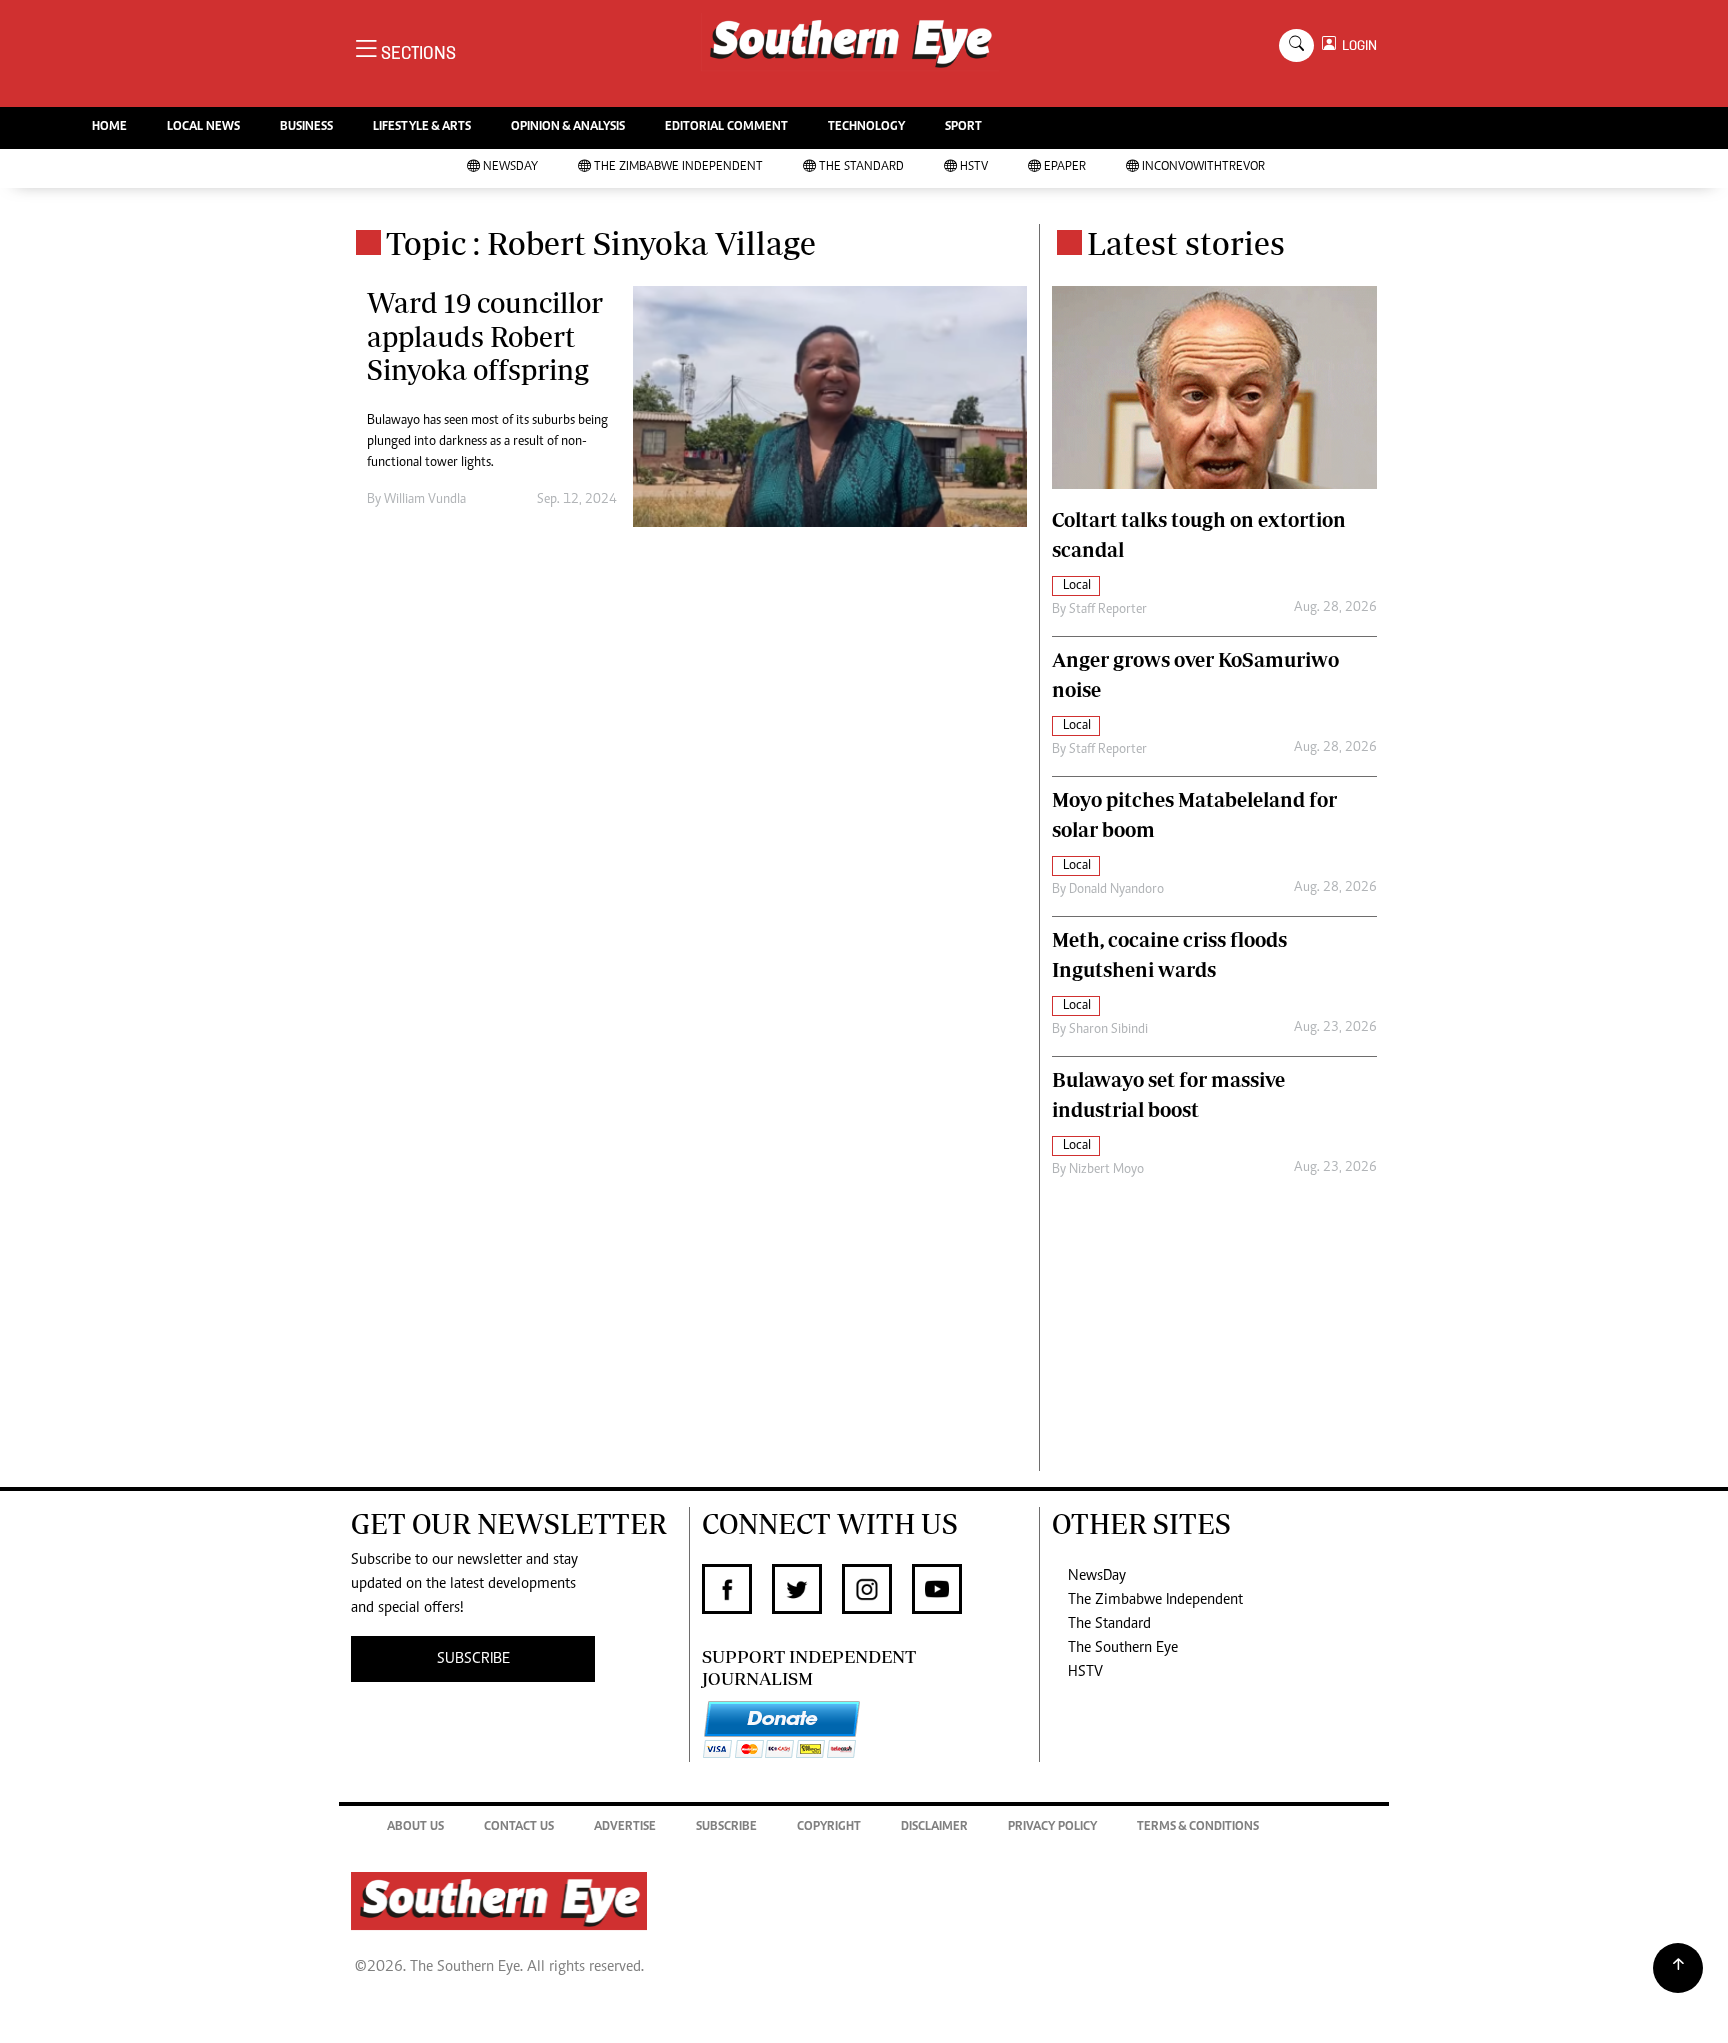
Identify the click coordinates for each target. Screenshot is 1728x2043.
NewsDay (510, 167)
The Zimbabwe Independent (678, 167)
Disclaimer (934, 1827)
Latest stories (1186, 243)
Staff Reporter (1108, 610)
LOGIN (1356, 45)
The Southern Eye (1123, 1648)
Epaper (1065, 167)
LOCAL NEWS (203, 127)
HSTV (974, 167)
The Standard (861, 167)
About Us (415, 1827)
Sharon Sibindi (1108, 1030)
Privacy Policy (1052, 1827)
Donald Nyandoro (1116, 890)
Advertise (625, 1827)
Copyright (829, 1827)
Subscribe (726, 1827)
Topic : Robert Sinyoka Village (601, 243)
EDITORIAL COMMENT (726, 127)
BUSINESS (306, 127)
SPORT (963, 127)
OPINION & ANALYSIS (568, 127)
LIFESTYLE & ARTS (422, 127)
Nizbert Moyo (1106, 1170)
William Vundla (425, 500)
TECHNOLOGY (866, 127)
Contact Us (519, 1827)
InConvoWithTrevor (1203, 167)
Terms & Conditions (1198, 1827)
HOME (109, 127)
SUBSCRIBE (473, 1659)
